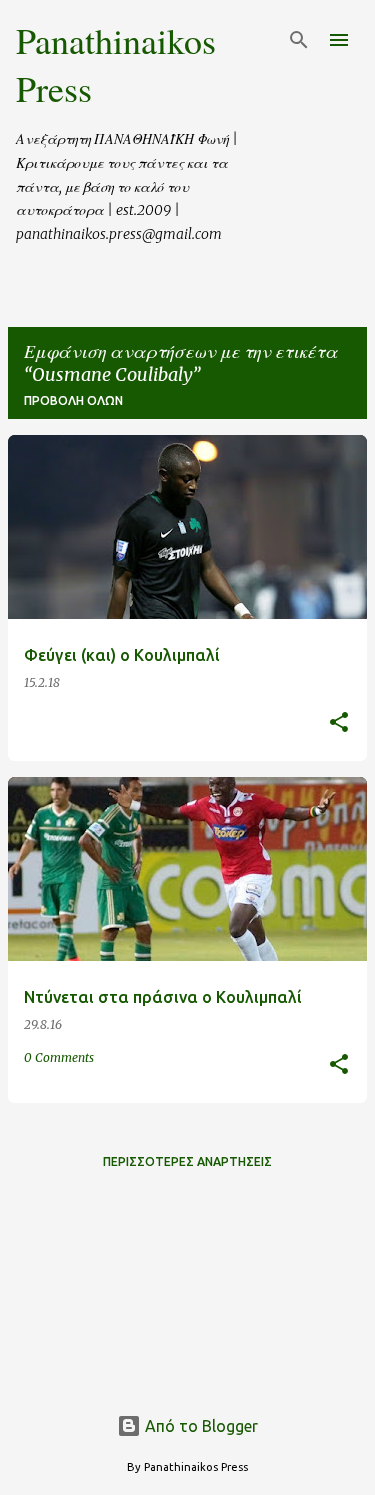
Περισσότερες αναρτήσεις (187, 1161)
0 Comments (59, 1057)
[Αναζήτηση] (299, 40)
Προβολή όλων (73, 400)
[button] (339, 723)
